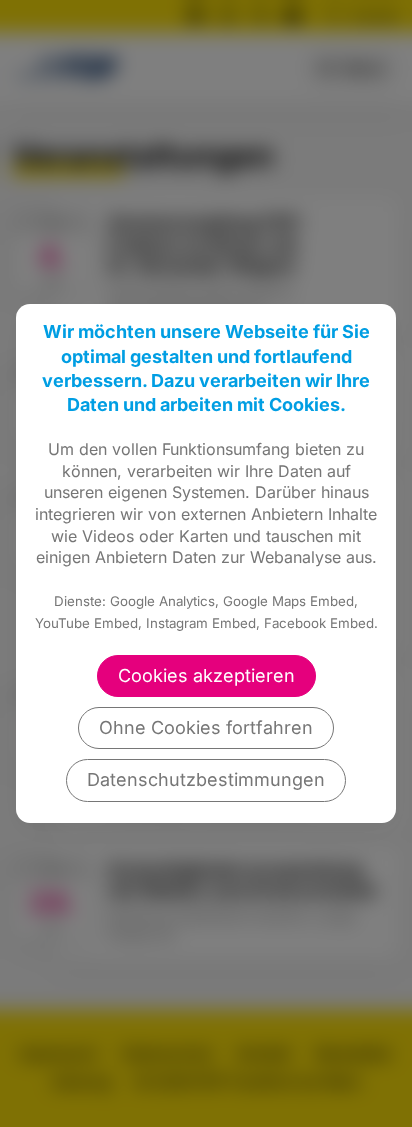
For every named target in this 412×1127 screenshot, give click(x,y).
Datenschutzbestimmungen (206, 779)
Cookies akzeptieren (206, 675)
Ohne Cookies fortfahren (206, 727)
